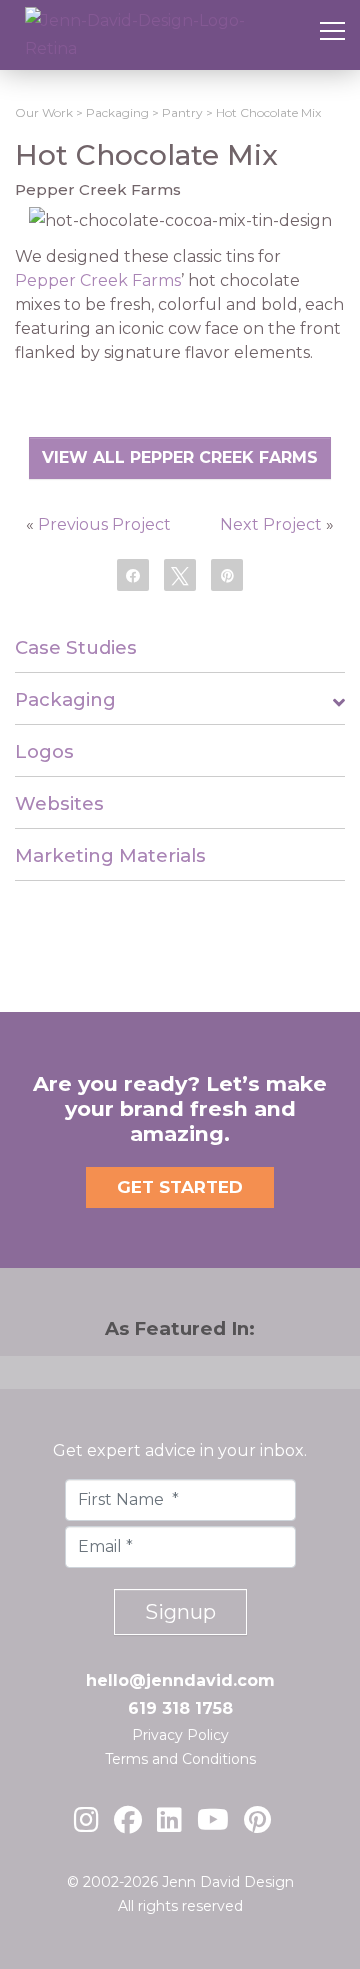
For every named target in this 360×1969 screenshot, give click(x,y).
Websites (59, 803)
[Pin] (227, 574)
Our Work (44, 112)
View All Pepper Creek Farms (180, 457)
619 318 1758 (180, 1708)
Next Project (271, 524)
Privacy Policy (180, 1735)
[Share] (133, 574)
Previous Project (104, 524)
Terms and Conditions (180, 1759)
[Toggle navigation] (332, 35)
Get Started (180, 1187)
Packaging (65, 699)
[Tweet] (180, 574)
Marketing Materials (110, 855)
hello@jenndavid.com (180, 1680)
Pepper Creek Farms (98, 280)
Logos (44, 751)
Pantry (182, 112)
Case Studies (76, 647)
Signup (180, 1612)
